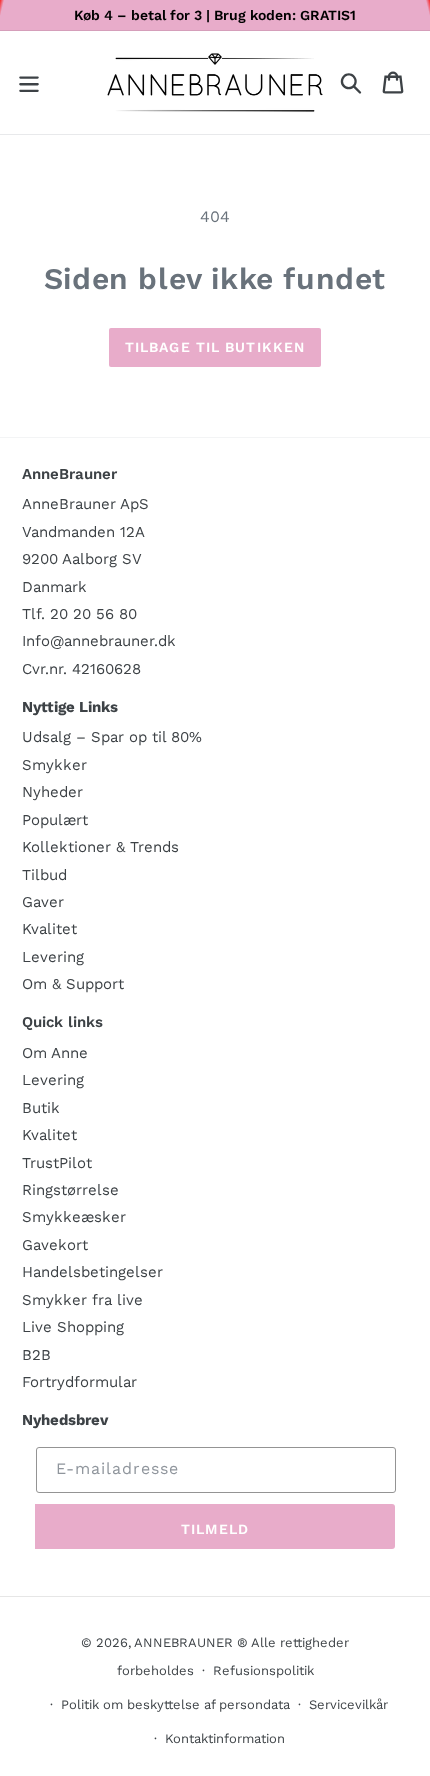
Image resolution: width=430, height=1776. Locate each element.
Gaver (43, 902)
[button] (29, 82)
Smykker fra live (82, 1300)
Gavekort (55, 1245)
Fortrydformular (79, 1382)
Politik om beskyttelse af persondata (175, 1704)
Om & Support (73, 984)
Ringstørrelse (70, 1190)
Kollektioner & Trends (100, 847)
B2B (36, 1355)
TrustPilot (57, 1163)
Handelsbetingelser (92, 1272)
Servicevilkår (348, 1704)
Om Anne (55, 1053)
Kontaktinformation (225, 1738)
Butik (41, 1108)
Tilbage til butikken (215, 347)
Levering (53, 957)
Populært (55, 820)
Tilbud (44, 875)
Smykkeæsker (74, 1217)
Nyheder (52, 792)
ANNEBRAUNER (183, 1642)
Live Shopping (73, 1327)
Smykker (54, 765)
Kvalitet (49, 929)
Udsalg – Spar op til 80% (112, 737)
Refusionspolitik (263, 1670)
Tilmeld (215, 1529)
